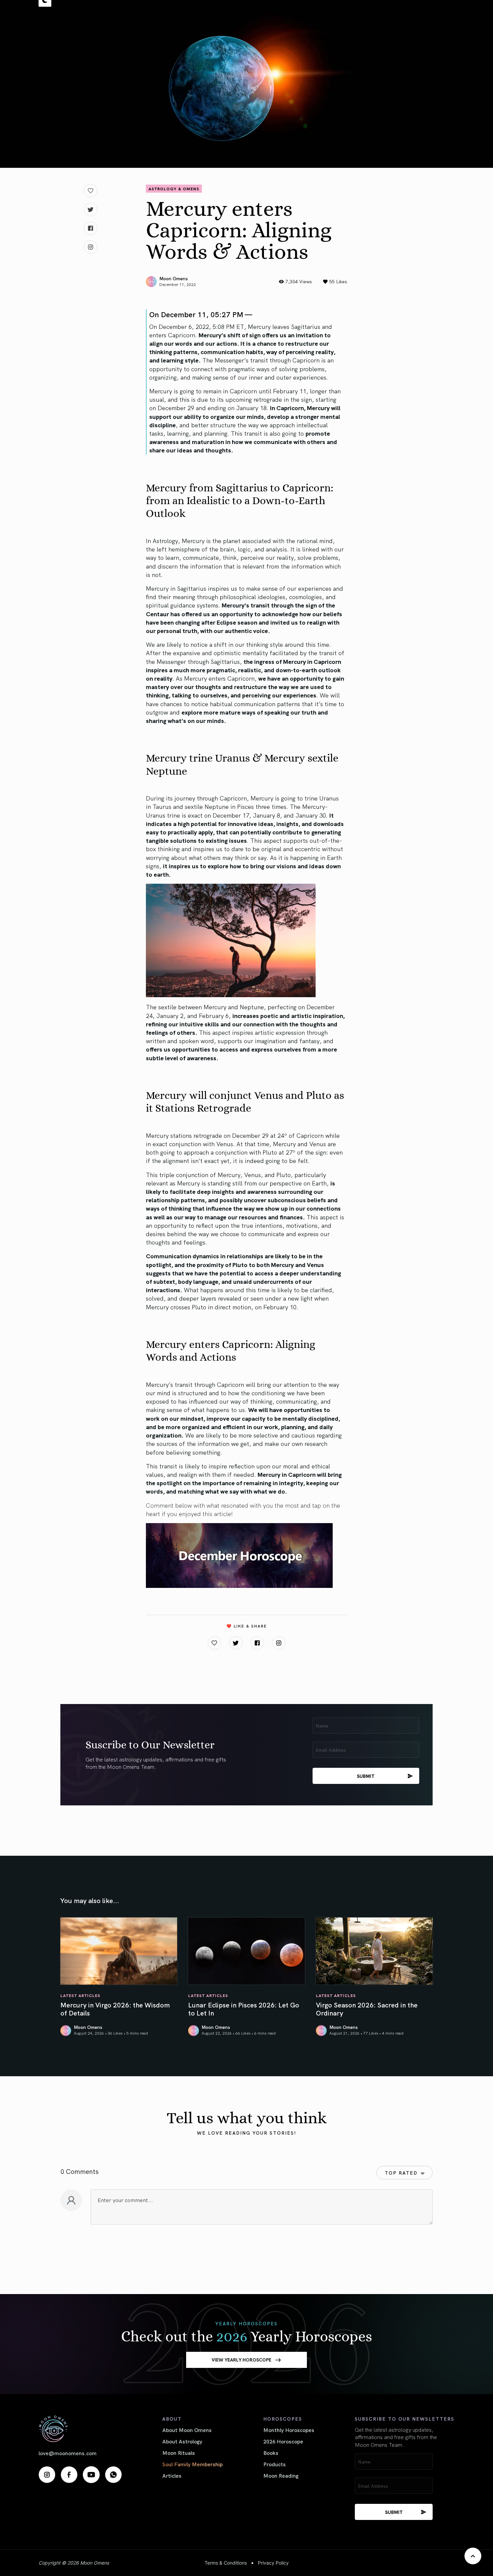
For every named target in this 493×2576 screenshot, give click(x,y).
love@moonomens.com (68, 2453)
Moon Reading (281, 2475)
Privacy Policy (273, 2563)
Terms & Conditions (226, 2563)
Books (271, 2452)
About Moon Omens (187, 2430)
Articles (172, 2475)
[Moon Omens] (80, 2429)
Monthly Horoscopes (289, 2430)
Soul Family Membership (193, 2464)
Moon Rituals (179, 2452)
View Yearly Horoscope (241, 2360)
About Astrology (182, 2441)
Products (275, 2464)
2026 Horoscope (283, 2441)
